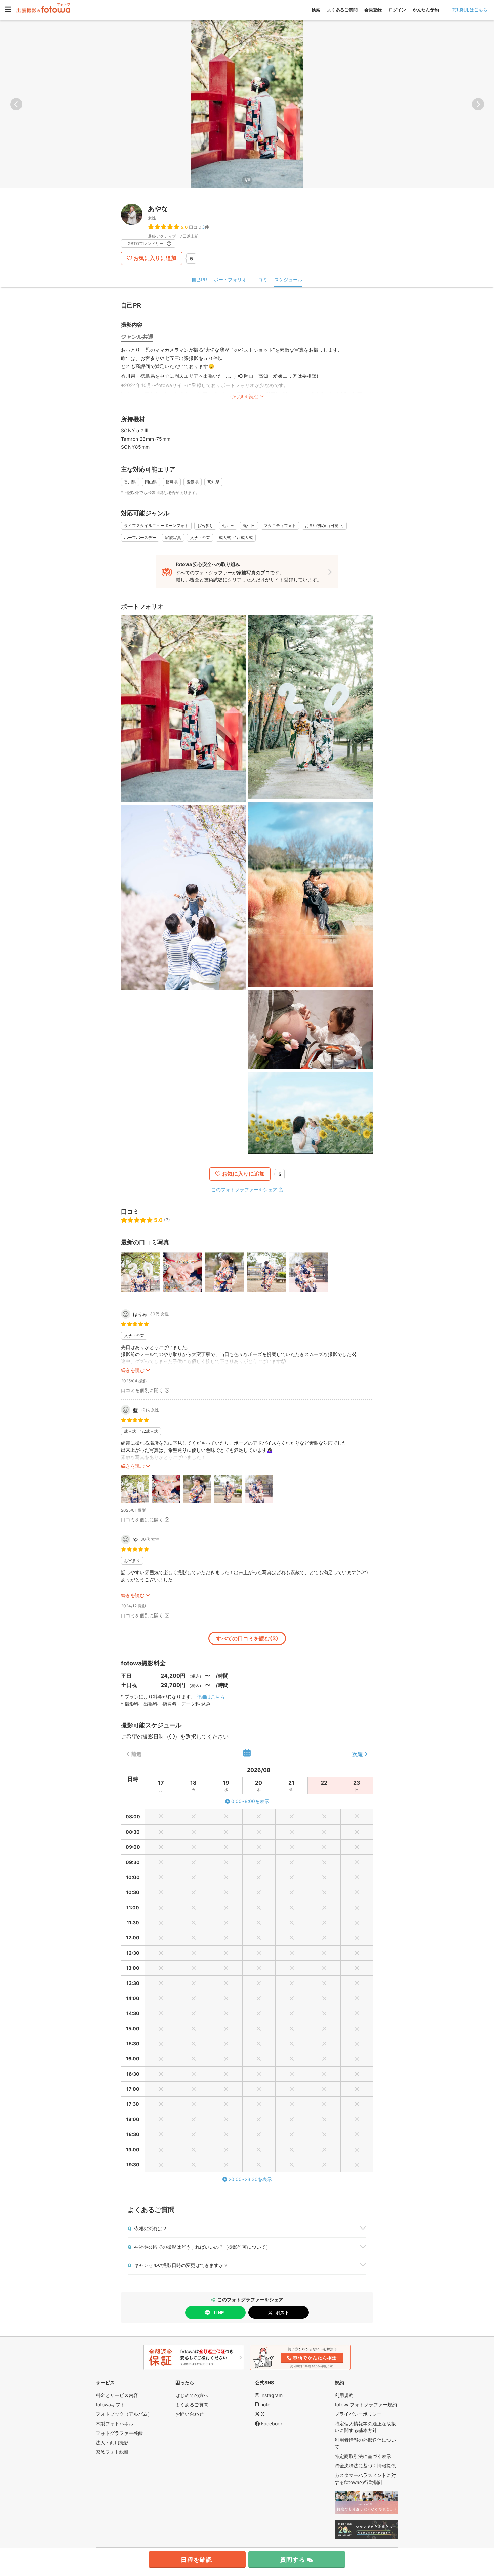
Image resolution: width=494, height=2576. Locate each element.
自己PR (199, 279)
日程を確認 (197, 2560)
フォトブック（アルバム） (124, 2414)
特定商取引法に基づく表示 (363, 2456)
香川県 (130, 482)
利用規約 (344, 2395)
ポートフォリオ (230, 279)
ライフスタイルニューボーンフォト (156, 525)
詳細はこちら (211, 1697)
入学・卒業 (200, 538)
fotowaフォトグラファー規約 (366, 2404)
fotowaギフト (110, 2404)
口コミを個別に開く (142, 1390)
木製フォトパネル (115, 2424)
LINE (219, 2312)
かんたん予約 (426, 10)
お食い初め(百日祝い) (324, 525)
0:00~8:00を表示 (250, 1801)
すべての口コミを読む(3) (247, 1638)
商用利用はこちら (470, 10)
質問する (293, 2560)
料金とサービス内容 (117, 2395)
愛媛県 (193, 482)
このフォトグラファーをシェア (244, 1190)
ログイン (397, 10)
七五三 (228, 525)
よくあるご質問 (342, 10)
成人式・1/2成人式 (236, 538)
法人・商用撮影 (112, 2442)
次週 (358, 1754)
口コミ (260, 279)
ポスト (282, 2312)
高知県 (213, 482)
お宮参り (205, 525)
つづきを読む (244, 396)
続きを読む (133, 1370)
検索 (316, 10)
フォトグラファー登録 (119, 2433)
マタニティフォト (280, 525)
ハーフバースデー (140, 538)
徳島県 (172, 482)
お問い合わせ (190, 2414)
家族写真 (173, 538)
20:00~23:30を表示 (250, 2179)
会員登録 (373, 10)
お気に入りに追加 (155, 258)
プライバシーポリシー (358, 2414)
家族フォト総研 (112, 2452)
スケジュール (288, 279)
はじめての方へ (192, 2395)
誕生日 (249, 525)
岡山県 (151, 482)
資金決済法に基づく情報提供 (365, 2466)
